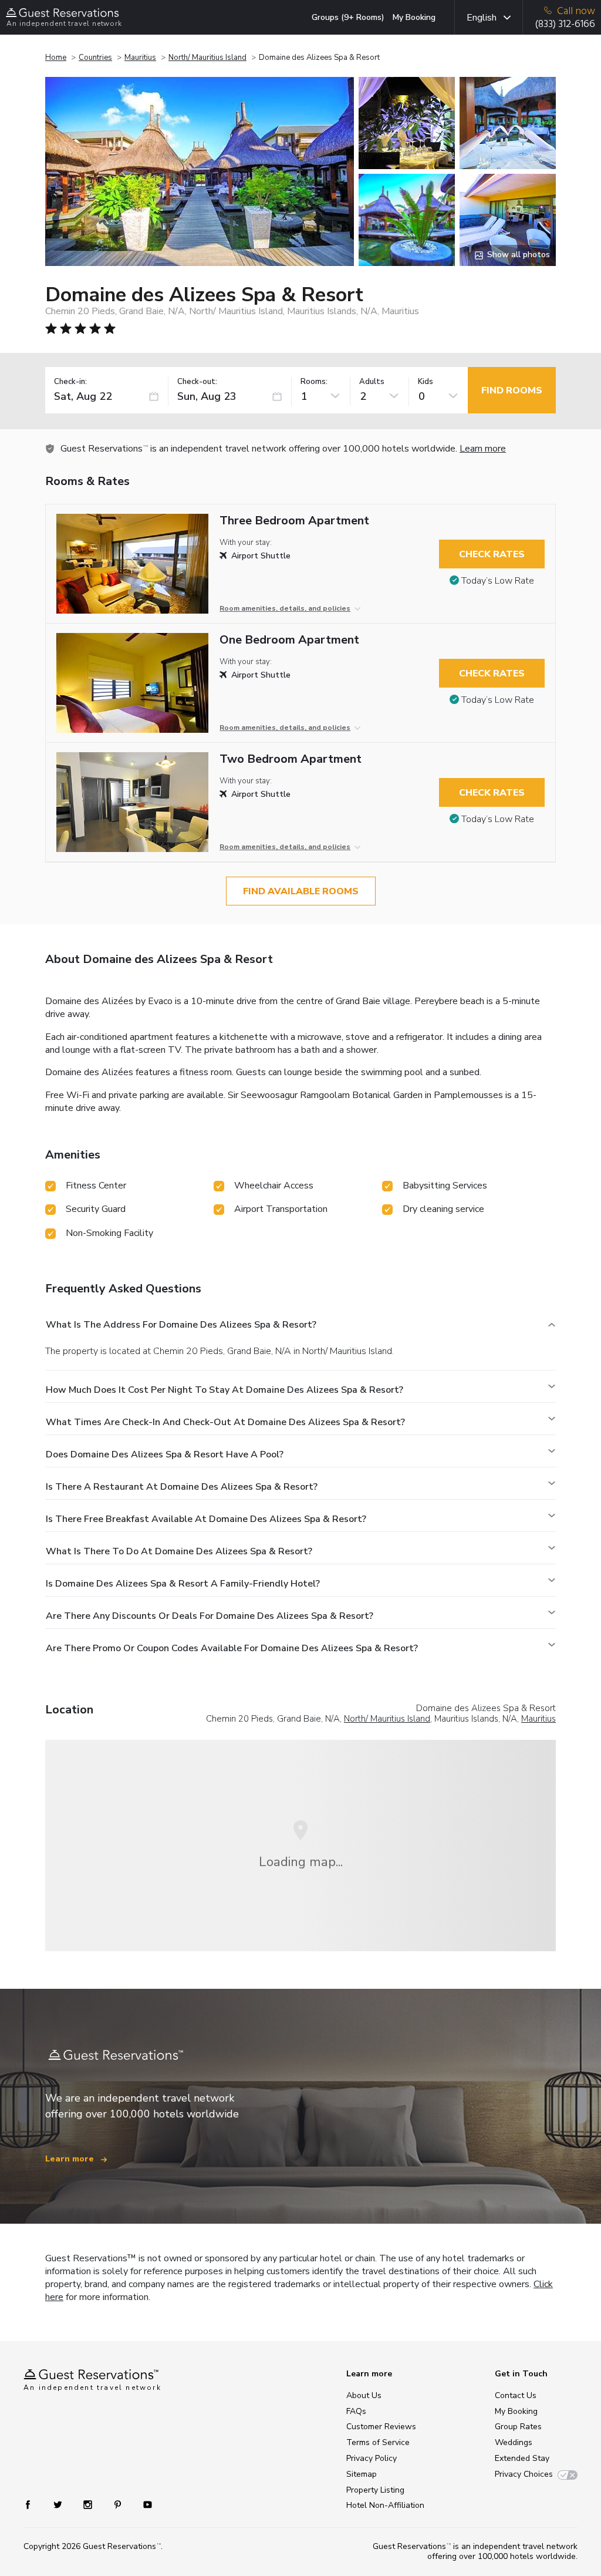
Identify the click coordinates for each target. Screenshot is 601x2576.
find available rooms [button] (301, 891)
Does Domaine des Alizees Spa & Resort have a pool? (165, 1454)
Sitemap (362, 2474)
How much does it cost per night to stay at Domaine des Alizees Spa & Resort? (224, 1390)
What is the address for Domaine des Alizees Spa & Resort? (181, 1325)
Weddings (514, 2442)
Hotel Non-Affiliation (385, 2505)
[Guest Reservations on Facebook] (34, 2503)
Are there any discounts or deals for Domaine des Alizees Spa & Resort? (210, 1616)
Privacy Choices (524, 2474)
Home (56, 58)
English (482, 18)
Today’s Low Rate (498, 581)
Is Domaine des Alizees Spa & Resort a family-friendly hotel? (183, 1584)
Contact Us (516, 2395)
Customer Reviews (381, 2427)
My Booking (414, 17)
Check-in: (70, 382)
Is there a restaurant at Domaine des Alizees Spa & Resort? (182, 1487)
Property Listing (375, 2490)
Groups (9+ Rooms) (348, 17)
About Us (364, 2395)
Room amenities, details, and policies (285, 608)
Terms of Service (378, 2442)
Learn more (483, 449)
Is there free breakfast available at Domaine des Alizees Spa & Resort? (206, 1519)
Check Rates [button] (492, 554)
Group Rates (518, 2427)
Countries (95, 58)
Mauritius (140, 58)
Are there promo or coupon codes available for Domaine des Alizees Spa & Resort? (232, 1648)
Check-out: (197, 382)
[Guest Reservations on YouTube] (143, 2503)
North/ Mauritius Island (207, 58)
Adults (372, 382)
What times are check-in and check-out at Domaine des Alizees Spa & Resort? (225, 1422)
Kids (426, 382)
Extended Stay (522, 2458)
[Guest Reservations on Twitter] (59, 2503)
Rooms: (314, 382)
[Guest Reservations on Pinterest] (119, 2503)
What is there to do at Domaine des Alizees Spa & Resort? (179, 1551)
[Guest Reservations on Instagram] (89, 2503)
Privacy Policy (372, 2458)
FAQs (356, 2411)
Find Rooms (512, 390)
